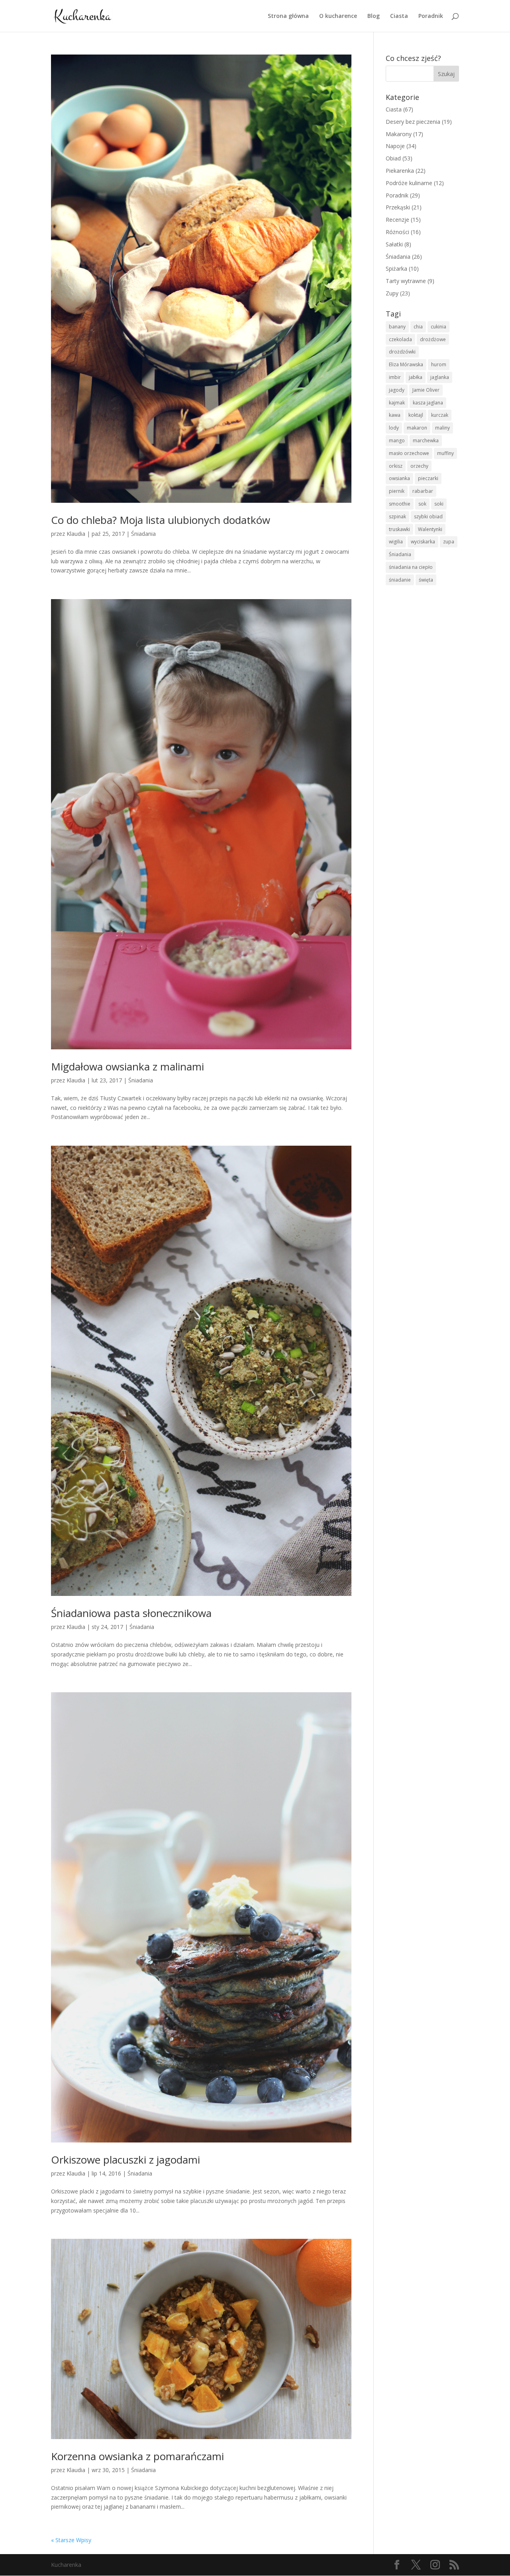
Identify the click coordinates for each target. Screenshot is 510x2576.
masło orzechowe (409, 453)
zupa (449, 542)
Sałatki (394, 244)
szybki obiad (428, 517)
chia (418, 327)
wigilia (396, 542)
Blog (374, 16)
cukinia (438, 327)
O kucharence (338, 16)
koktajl (416, 415)
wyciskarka (423, 542)
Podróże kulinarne (409, 183)
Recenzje (397, 220)
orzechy (419, 466)
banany (397, 327)
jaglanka (440, 377)
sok (422, 504)
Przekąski (398, 207)
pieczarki (428, 478)
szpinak (397, 517)
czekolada (400, 339)
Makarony (399, 134)
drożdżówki (402, 352)
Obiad (393, 158)
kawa (395, 415)
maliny (442, 428)
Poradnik (431, 16)
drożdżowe (433, 339)
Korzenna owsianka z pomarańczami (137, 2456)
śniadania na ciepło (411, 567)
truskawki (399, 529)
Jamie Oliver (426, 390)
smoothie (400, 504)
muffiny (445, 453)
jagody (397, 390)
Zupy (392, 293)
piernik (397, 491)
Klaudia (76, 534)
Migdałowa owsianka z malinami (127, 1066)
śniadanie (400, 580)
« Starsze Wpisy (71, 2540)
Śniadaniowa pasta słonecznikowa (131, 1613)
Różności (397, 232)
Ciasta (399, 16)
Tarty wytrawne (406, 281)
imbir (395, 377)
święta (426, 580)
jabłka (416, 377)
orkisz (396, 466)
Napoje (395, 146)
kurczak (440, 415)
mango (397, 440)
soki (439, 504)
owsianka (399, 478)
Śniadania (143, 534)
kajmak (397, 403)
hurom (439, 364)
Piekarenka (400, 171)
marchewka (426, 440)
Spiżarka (396, 269)
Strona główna (288, 16)
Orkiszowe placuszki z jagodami (126, 2160)
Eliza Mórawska (406, 364)
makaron (417, 428)
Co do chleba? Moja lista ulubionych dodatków (161, 520)
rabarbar (423, 491)
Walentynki (430, 529)
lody (394, 428)
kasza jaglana (428, 403)
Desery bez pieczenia (413, 122)
